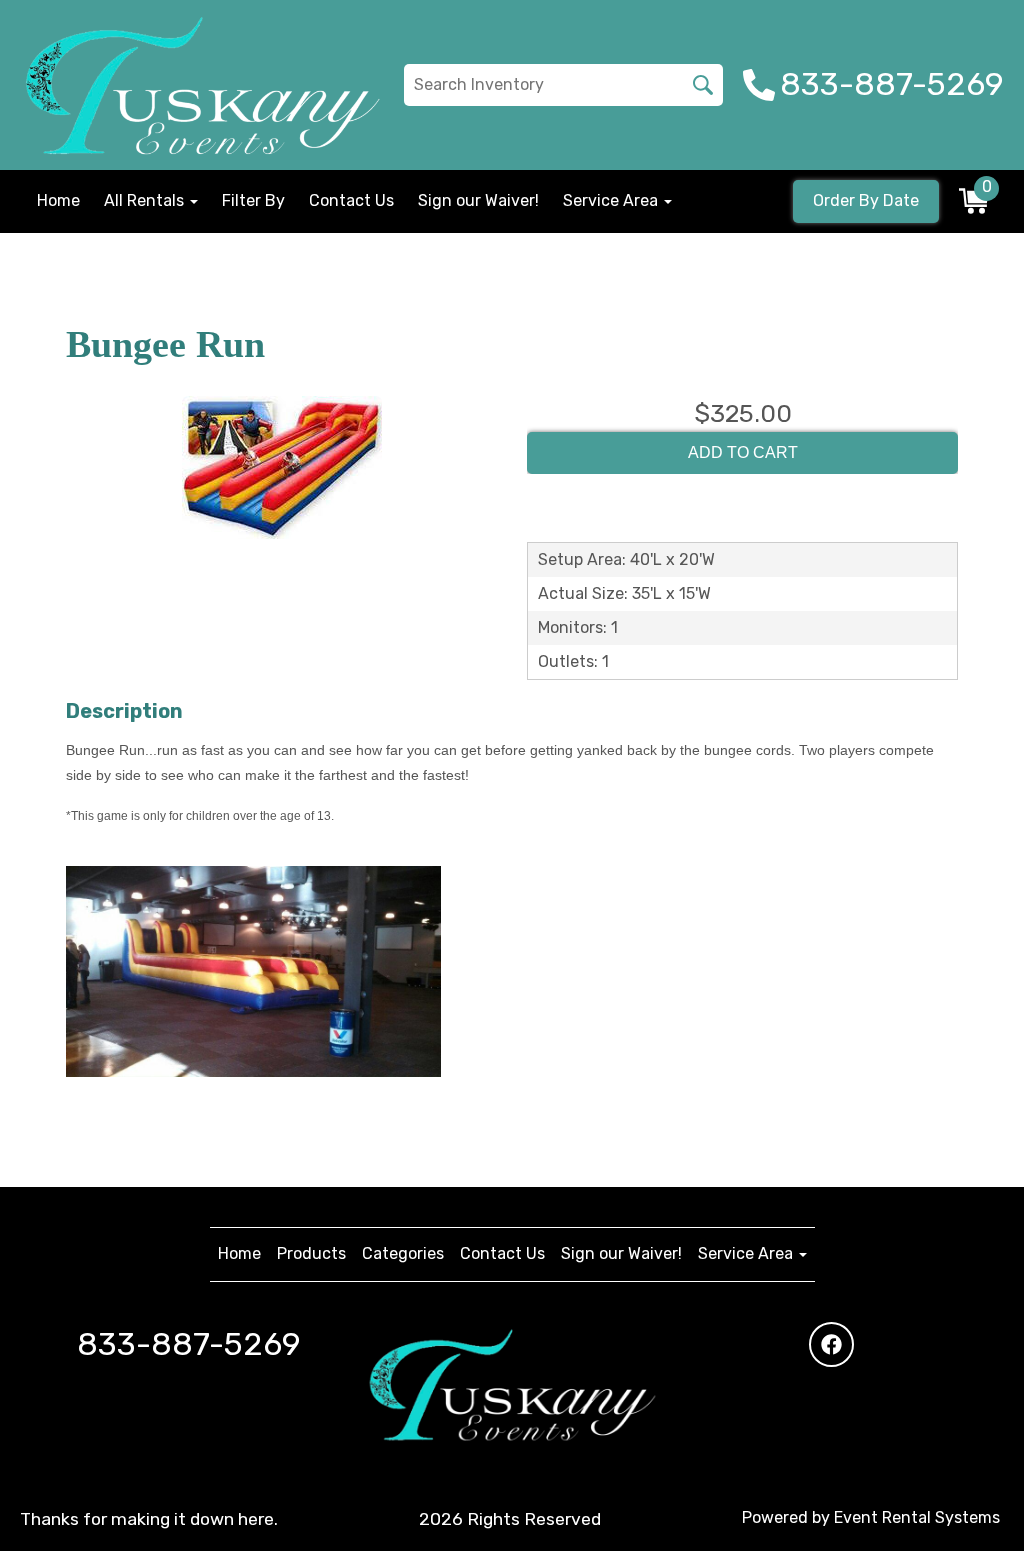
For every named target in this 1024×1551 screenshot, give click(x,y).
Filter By (253, 200)
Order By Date (866, 200)
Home (58, 200)
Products (311, 1253)
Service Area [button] (612, 200)
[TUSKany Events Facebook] (831, 1344)
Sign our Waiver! (478, 200)
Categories (403, 1253)
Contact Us (351, 200)
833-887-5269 (189, 1344)
